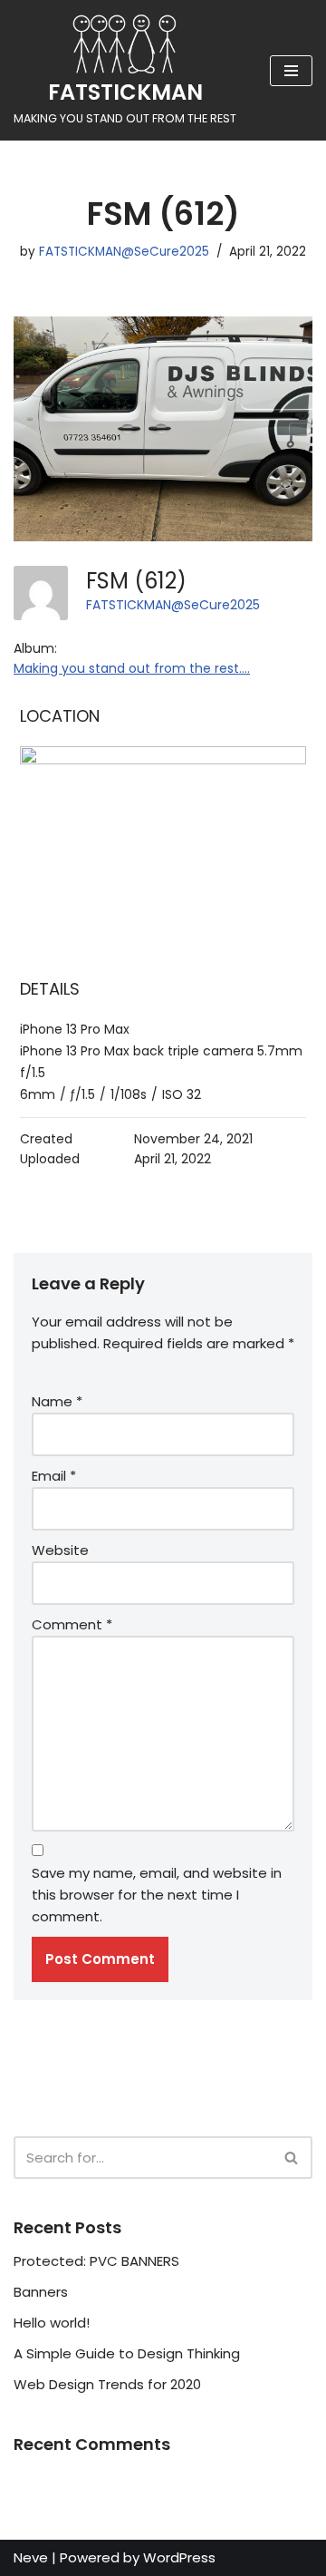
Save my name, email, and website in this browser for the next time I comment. (157, 1895)
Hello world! (52, 2323)
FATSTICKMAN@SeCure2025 (124, 252)
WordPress (179, 2557)
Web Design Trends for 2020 (107, 2384)
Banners (41, 2292)
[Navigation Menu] (291, 71)
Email (54, 1476)
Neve (31, 2557)
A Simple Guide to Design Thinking (127, 2353)
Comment (72, 1624)
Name (57, 1401)
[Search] (292, 2158)
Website (60, 1550)
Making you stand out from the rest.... (132, 668)
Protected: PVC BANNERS (96, 2261)
